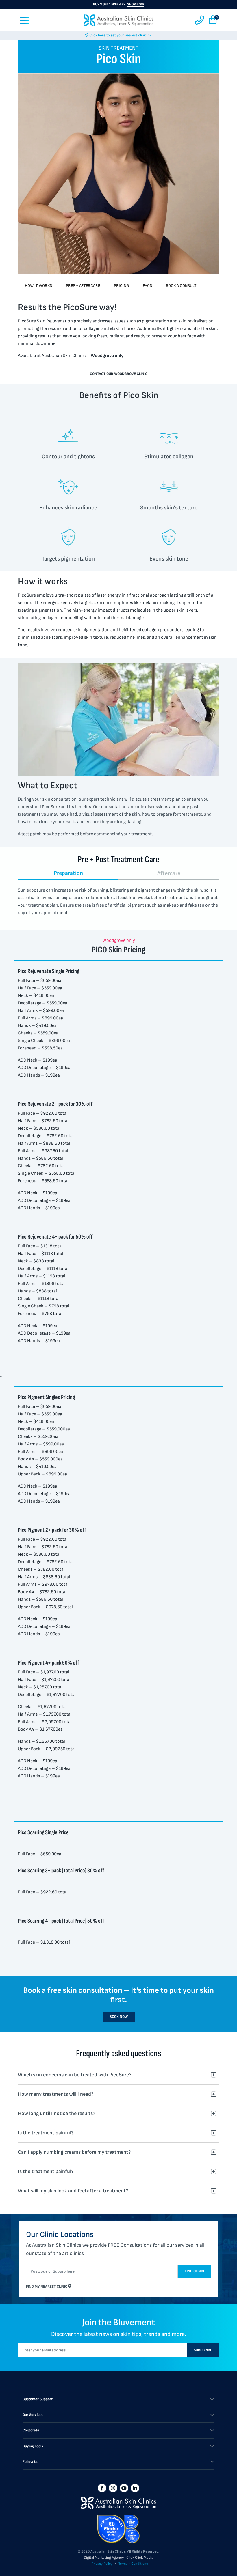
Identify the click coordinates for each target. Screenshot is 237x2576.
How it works (38, 286)
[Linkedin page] (135, 2488)
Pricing (121, 286)
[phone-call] (200, 20)
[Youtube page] (124, 2488)
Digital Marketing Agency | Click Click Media (118, 2558)
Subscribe (203, 2350)
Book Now (119, 2017)
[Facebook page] (102, 2488)
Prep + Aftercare (83, 286)
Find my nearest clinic (47, 2287)
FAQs (147, 286)
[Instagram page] (113, 2488)
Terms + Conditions (133, 2564)
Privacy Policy (102, 2564)
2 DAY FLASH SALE (118, 8)
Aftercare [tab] (169, 873)
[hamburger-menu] (25, 20)
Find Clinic (194, 2271)
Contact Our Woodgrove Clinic (119, 374)
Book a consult (181, 286)
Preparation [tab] (68, 873)
